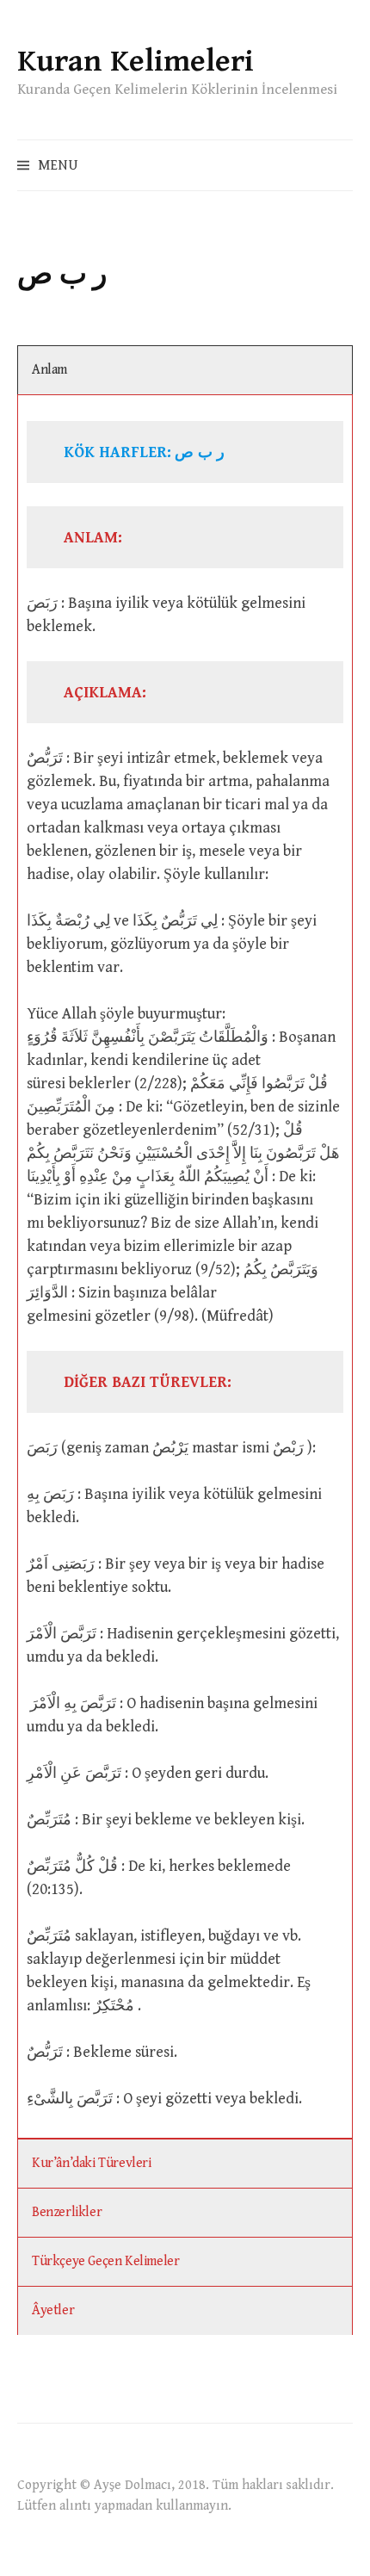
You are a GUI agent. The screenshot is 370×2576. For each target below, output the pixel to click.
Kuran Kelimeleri (136, 62)
